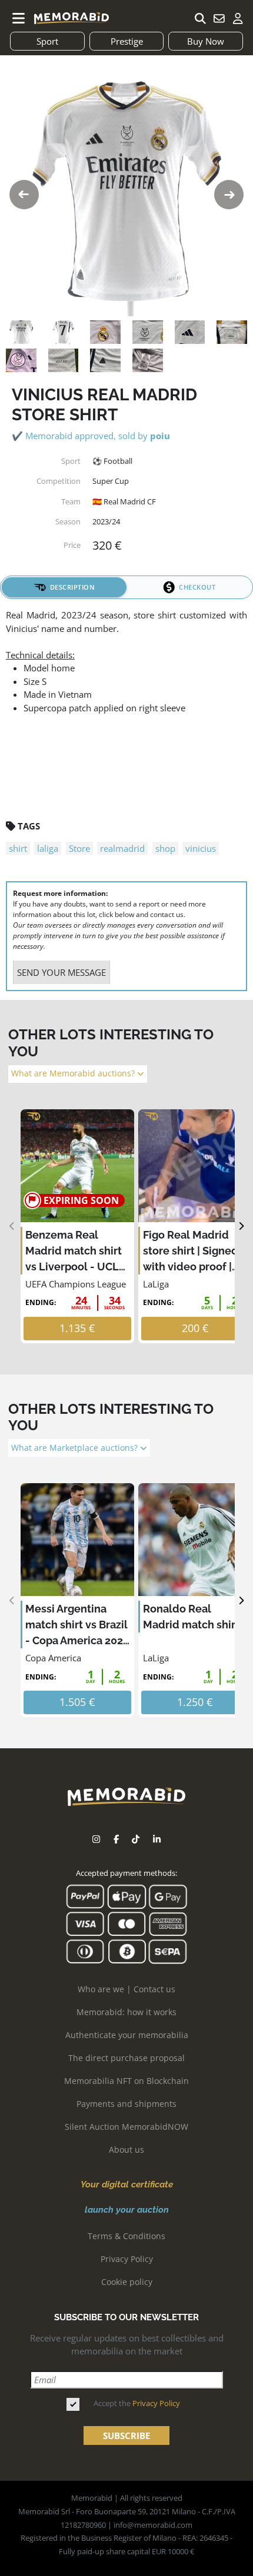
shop (165, 848)
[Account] (238, 18)
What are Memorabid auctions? (74, 1073)
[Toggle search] (200, 18)
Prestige (127, 41)
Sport (47, 41)
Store (79, 848)
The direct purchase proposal (126, 2058)
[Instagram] (96, 1839)
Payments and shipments (126, 2104)
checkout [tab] (197, 587)
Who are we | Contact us (126, 1989)
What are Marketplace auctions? (76, 1448)
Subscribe (126, 2436)
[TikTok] (136, 1839)
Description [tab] (73, 587)
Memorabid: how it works (126, 2012)
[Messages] (219, 18)
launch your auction (127, 2210)
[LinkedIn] (157, 1839)
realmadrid (122, 848)
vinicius (201, 848)
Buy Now (206, 41)
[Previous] (12, 1227)
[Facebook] (116, 1839)
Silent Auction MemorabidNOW (126, 2127)
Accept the (137, 2403)
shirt (18, 848)
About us (126, 2150)
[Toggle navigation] (19, 18)
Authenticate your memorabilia (127, 2035)
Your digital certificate (127, 2184)
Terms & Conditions (126, 2236)
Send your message (61, 972)
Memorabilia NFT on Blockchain (126, 2081)
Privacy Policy (127, 2259)
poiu (160, 436)
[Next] (241, 1227)
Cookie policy (127, 2282)
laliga (48, 848)
